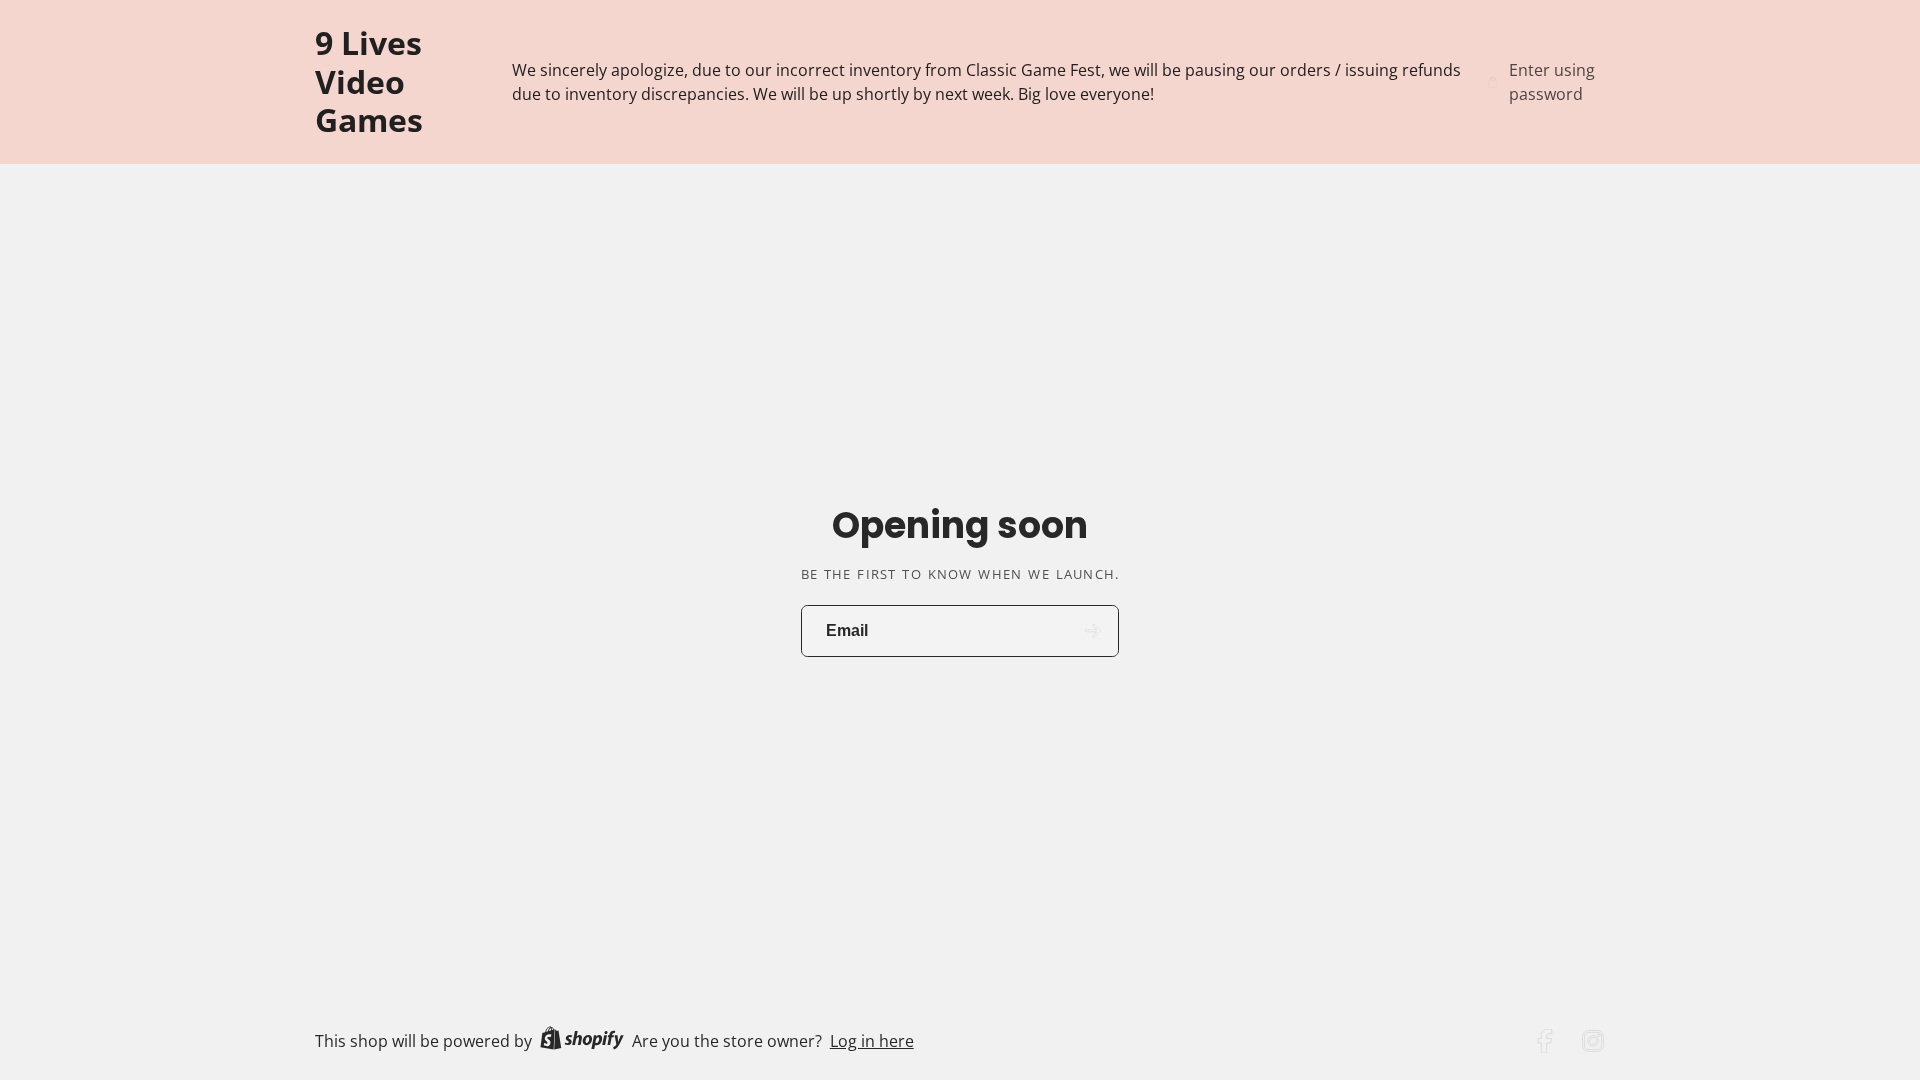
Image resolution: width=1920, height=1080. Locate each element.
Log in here (872, 1041)
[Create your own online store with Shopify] (582, 1041)
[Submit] (1093, 631)
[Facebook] (1545, 1041)
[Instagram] (1593, 1041)
